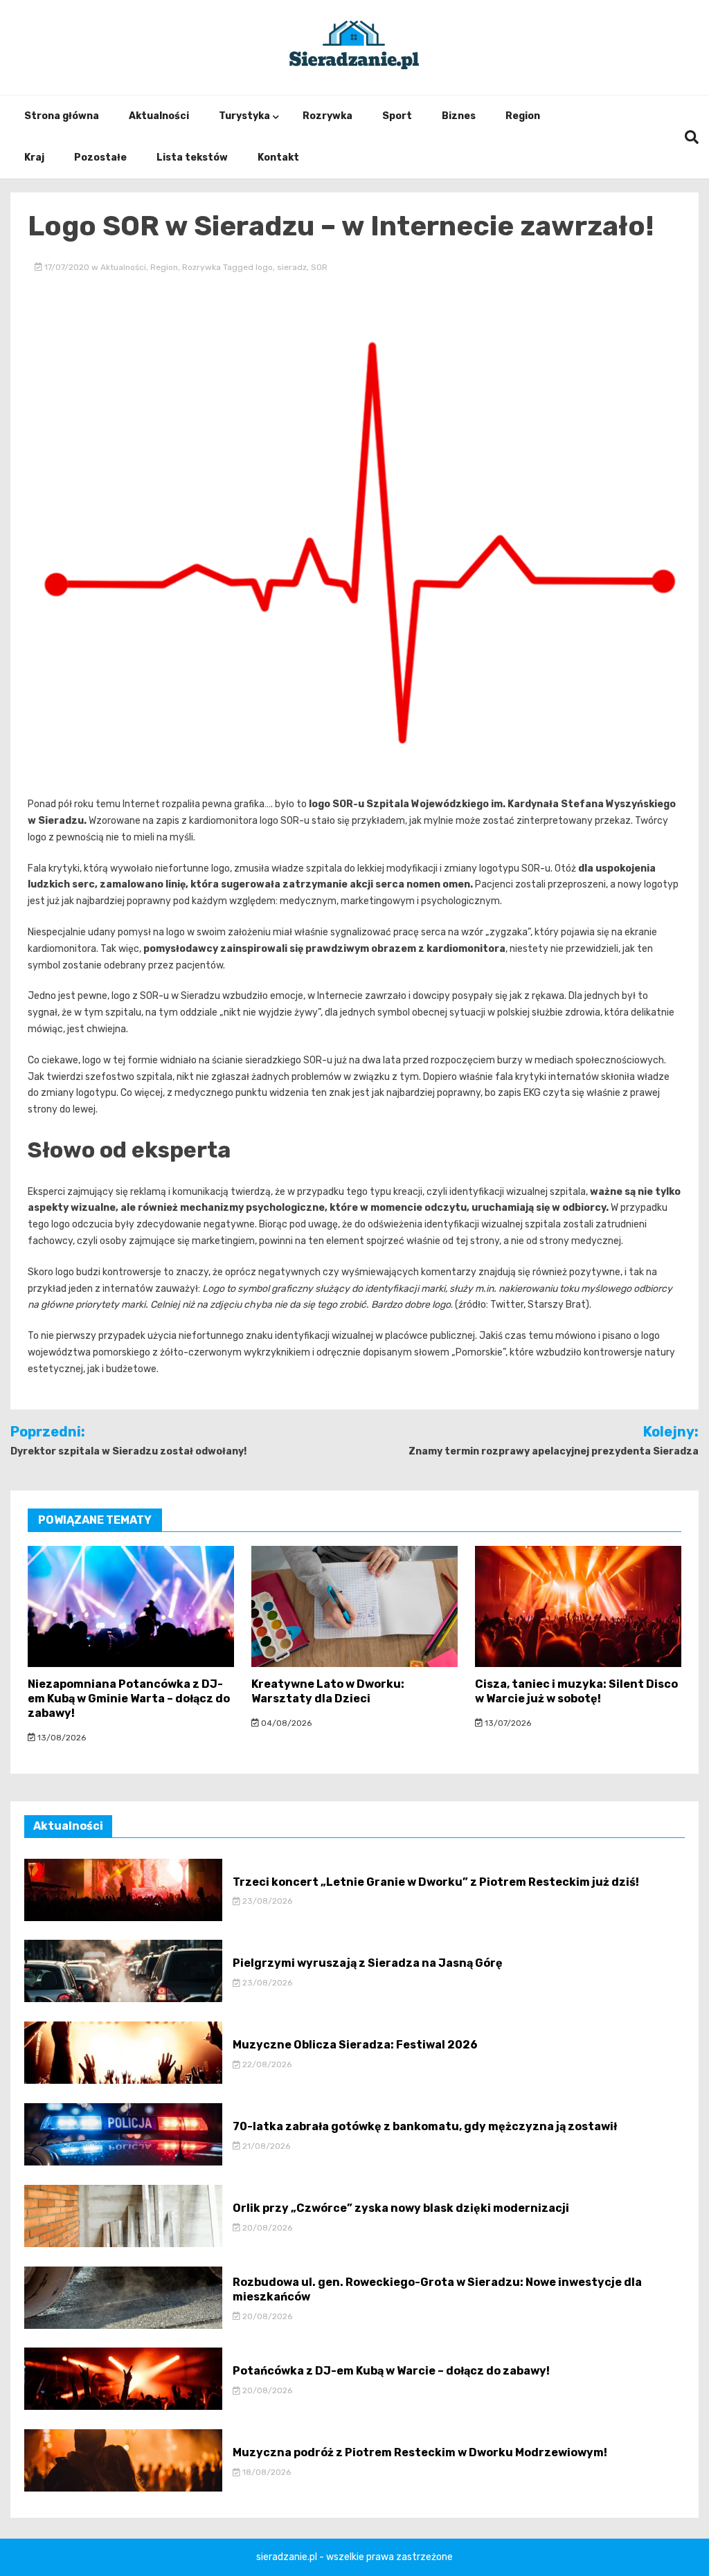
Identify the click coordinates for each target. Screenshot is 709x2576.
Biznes (459, 116)
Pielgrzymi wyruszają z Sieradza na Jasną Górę (368, 1963)
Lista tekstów (192, 157)
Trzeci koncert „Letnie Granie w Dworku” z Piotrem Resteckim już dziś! (436, 1882)
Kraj (34, 157)
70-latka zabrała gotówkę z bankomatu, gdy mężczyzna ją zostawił (425, 2126)
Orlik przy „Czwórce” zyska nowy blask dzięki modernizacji (401, 2208)
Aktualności (159, 116)
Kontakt (278, 157)
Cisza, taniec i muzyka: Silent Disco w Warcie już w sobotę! (576, 1691)
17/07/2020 (67, 267)
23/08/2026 (266, 1901)
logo (264, 267)
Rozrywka (327, 116)
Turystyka (244, 116)
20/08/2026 (266, 2228)
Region (523, 116)
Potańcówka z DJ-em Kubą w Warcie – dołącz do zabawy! (391, 2371)
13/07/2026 (507, 1723)
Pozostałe (100, 157)
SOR (319, 267)
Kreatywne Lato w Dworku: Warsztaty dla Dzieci (328, 1691)
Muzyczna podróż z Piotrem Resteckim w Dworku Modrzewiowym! (420, 2452)
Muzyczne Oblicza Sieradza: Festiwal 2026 (355, 2045)
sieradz (292, 267)
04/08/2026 (285, 1723)
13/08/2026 (61, 1738)
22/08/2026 (266, 2064)
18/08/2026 (266, 2472)
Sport (397, 116)
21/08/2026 (265, 2146)
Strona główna (62, 116)
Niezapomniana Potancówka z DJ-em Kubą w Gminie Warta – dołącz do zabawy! (129, 1699)
